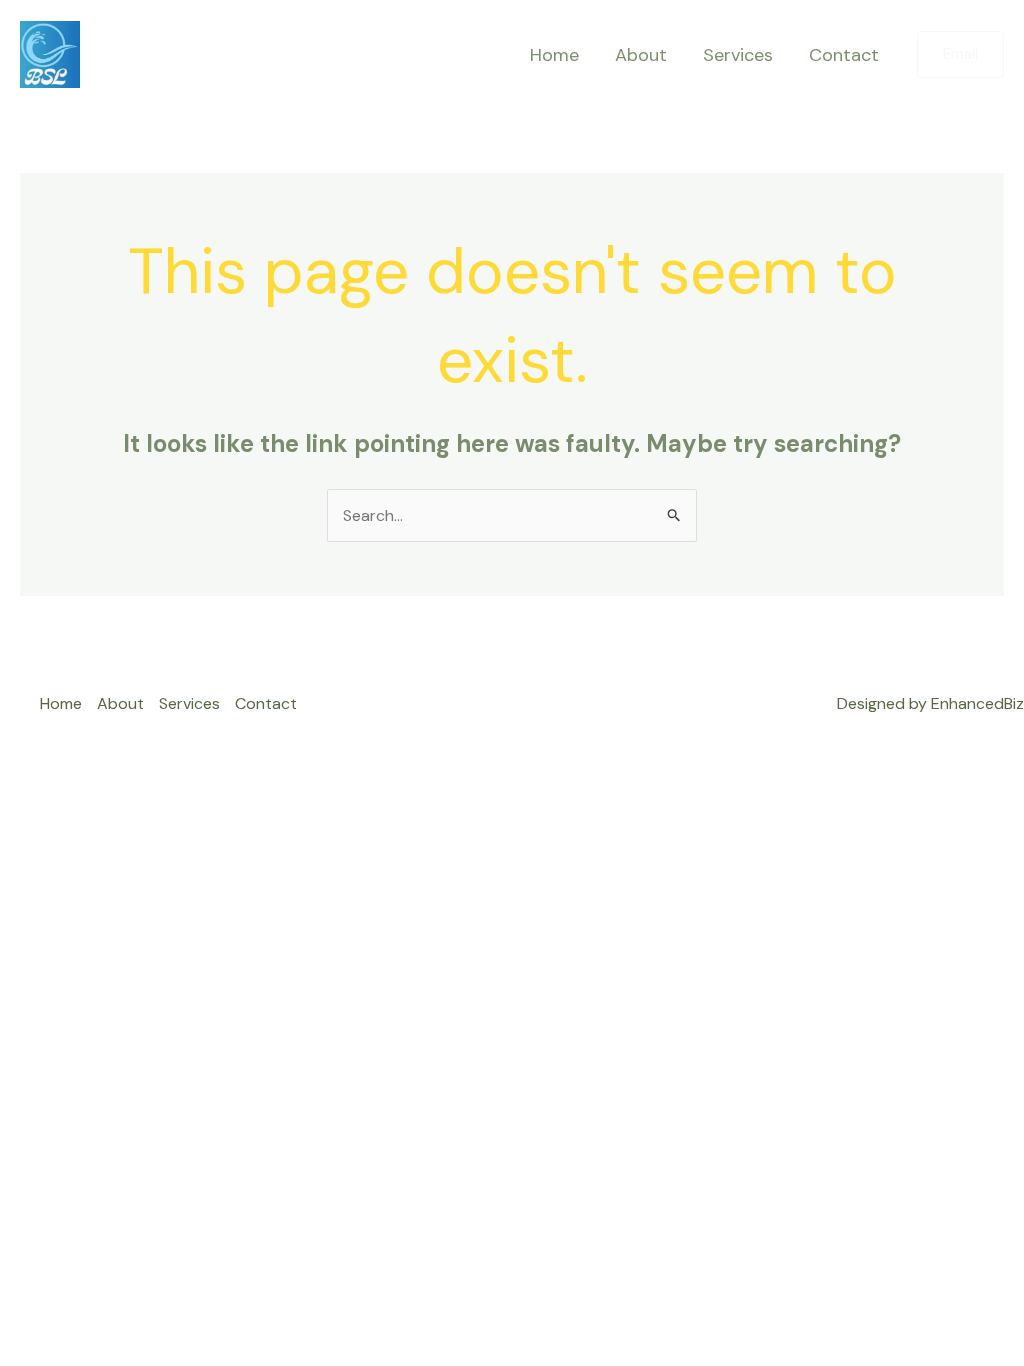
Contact (844, 55)
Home (554, 55)
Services (738, 55)
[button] (960, 54)
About (641, 55)
